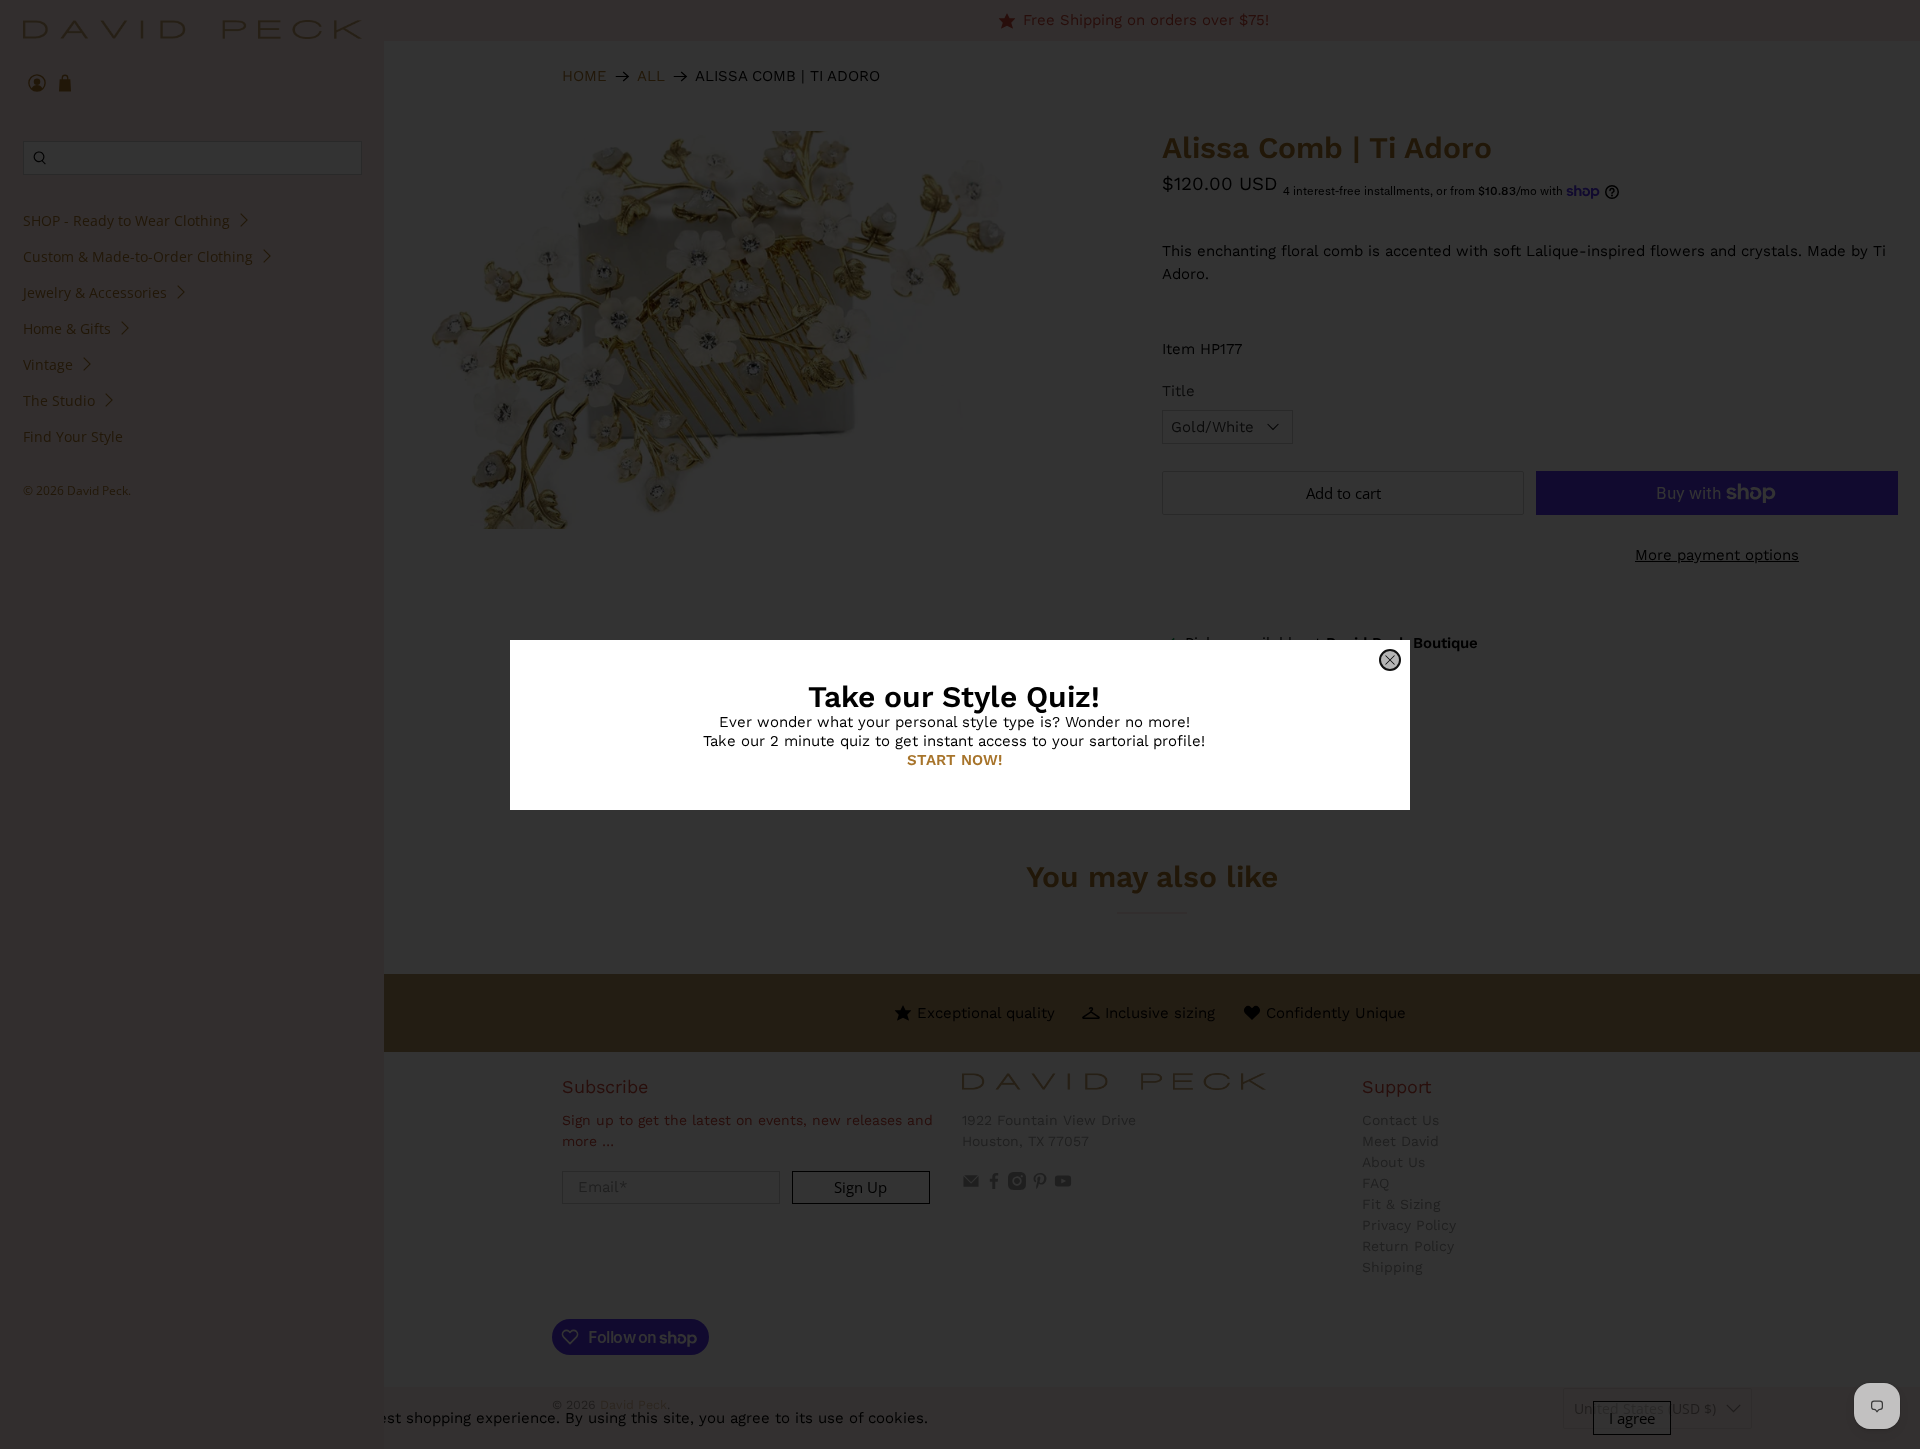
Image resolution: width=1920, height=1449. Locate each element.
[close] (1390, 660)
